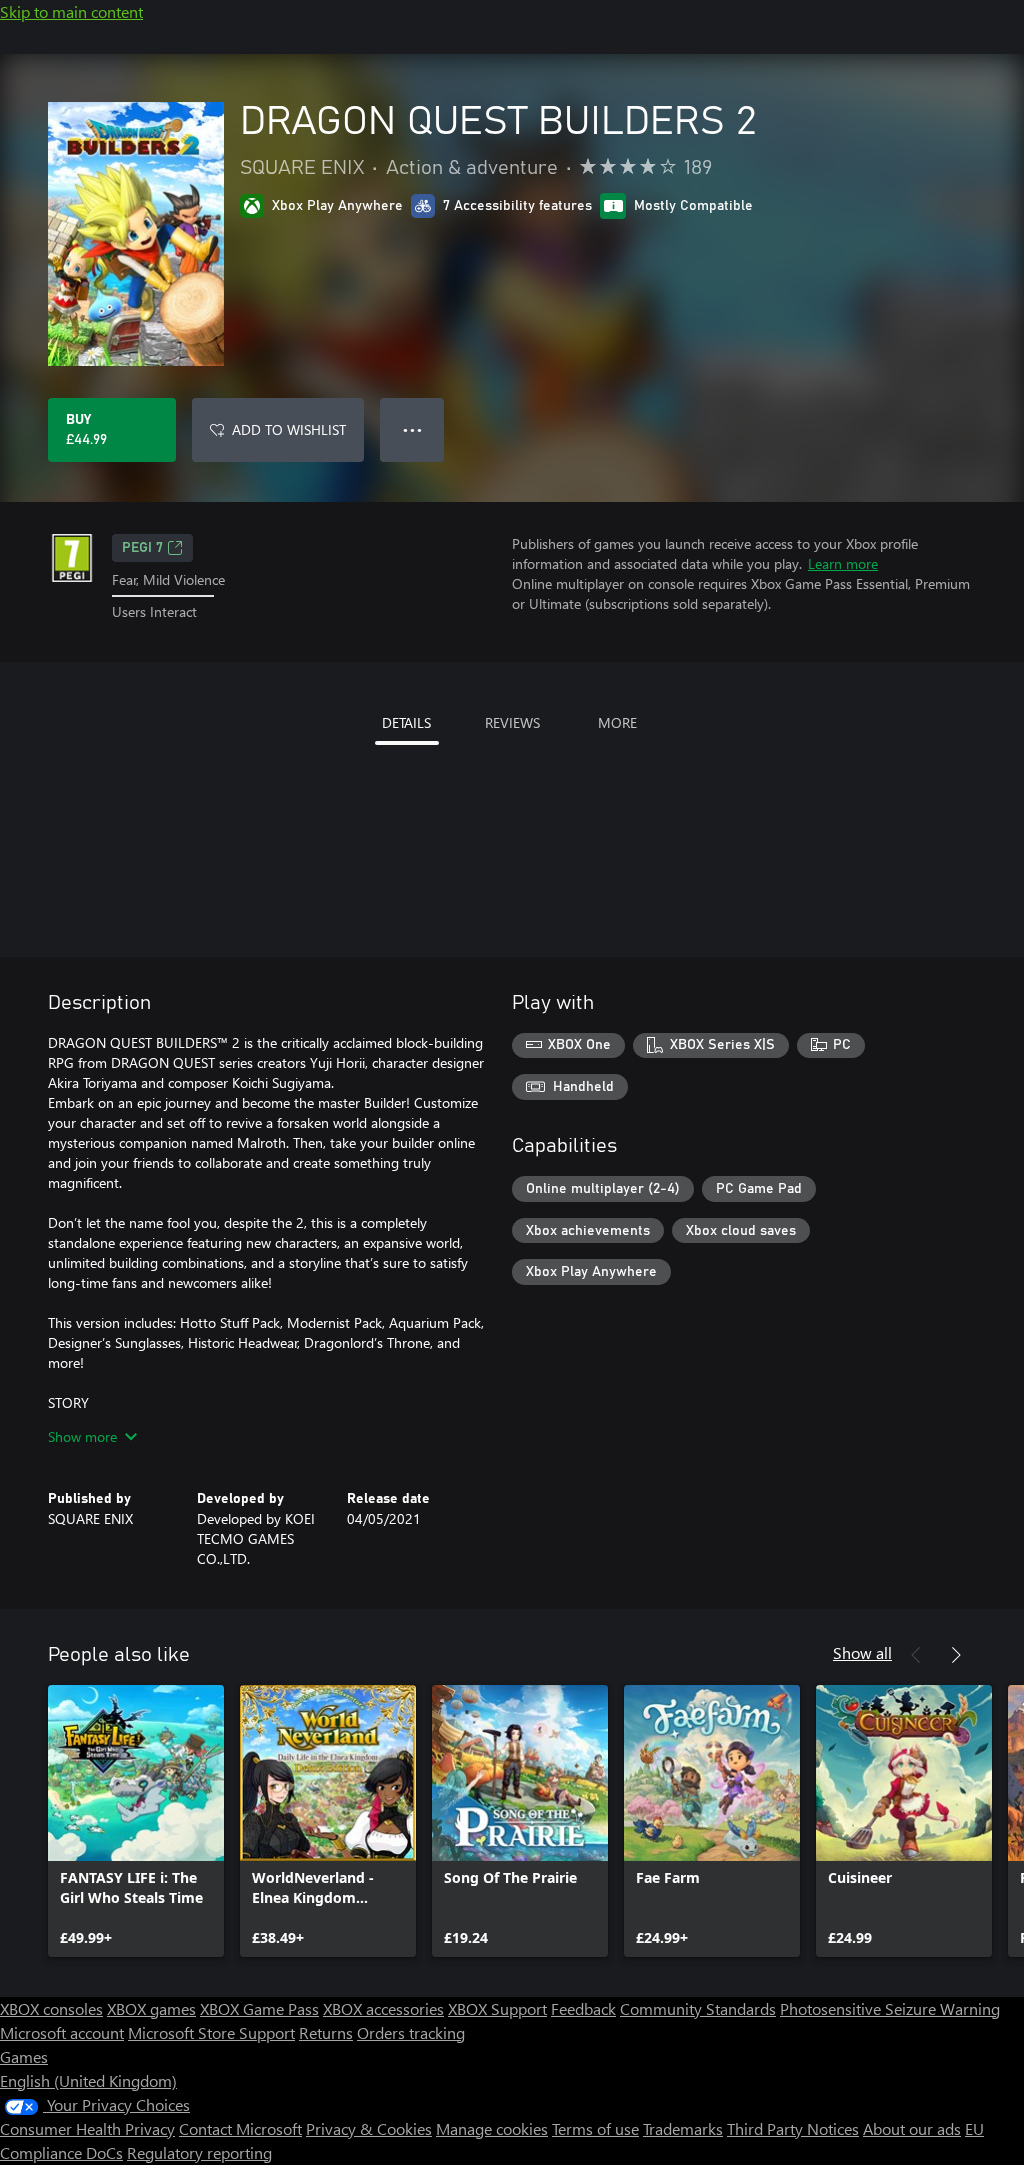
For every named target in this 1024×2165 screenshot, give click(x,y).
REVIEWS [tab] (512, 722)
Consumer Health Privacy (87, 2128)
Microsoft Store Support (211, 2032)
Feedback (583, 2008)
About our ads (912, 2128)
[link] (136, 1821)
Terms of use (595, 2128)
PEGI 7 (142, 548)
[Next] (956, 1655)
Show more (82, 1436)
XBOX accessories (383, 2008)
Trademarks (683, 2128)
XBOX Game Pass (259, 2008)
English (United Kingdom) (88, 2080)
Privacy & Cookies (369, 2128)
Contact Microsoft (240, 2128)
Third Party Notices (793, 2128)
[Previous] (916, 1655)
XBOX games (151, 2008)
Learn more (843, 563)
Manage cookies (492, 2128)
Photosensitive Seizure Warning (890, 2008)
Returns (326, 2032)
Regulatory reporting (199, 2152)
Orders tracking (411, 2032)
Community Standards (698, 2008)
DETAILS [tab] (406, 722)
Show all (862, 1652)
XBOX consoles (51, 2008)
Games (24, 2056)
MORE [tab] (617, 722)
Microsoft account (62, 2032)
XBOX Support (497, 2008)
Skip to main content (71, 11)
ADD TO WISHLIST (289, 429)
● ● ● (412, 429)
